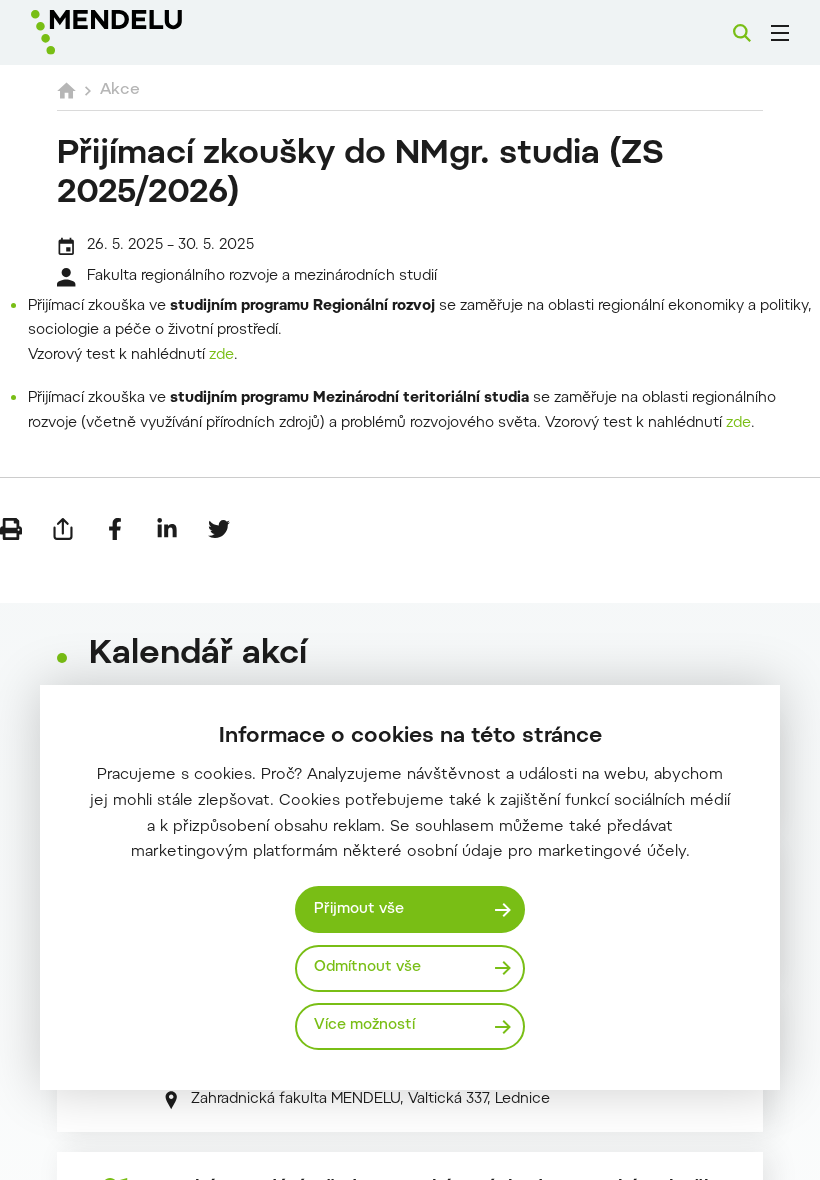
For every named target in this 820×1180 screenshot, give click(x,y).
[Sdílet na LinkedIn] (167, 529)
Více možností (364, 1025)
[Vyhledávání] (742, 33)
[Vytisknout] (11, 529)
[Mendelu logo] (137, 32)
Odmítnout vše (367, 967)
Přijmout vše (359, 909)
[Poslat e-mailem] (63, 529)
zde (221, 355)
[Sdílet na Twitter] (219, 529)
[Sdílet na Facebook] (115, 529)
